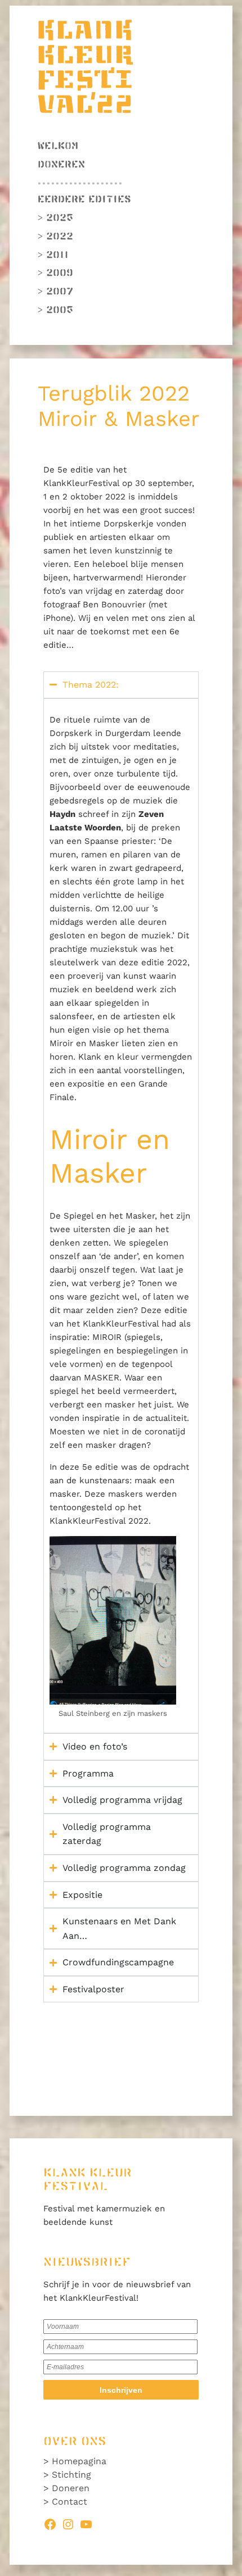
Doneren (61, 165)
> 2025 (55, 218)
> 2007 (55, 292)
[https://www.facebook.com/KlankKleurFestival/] (50, 2522)
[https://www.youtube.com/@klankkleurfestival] (86, 2522)
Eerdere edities (84, 199)
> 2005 (55, 310)
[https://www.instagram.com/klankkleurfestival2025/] (68, 2522)
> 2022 (55, 237)
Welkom (58, 146)
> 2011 (53, 255)
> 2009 (55, 273)
